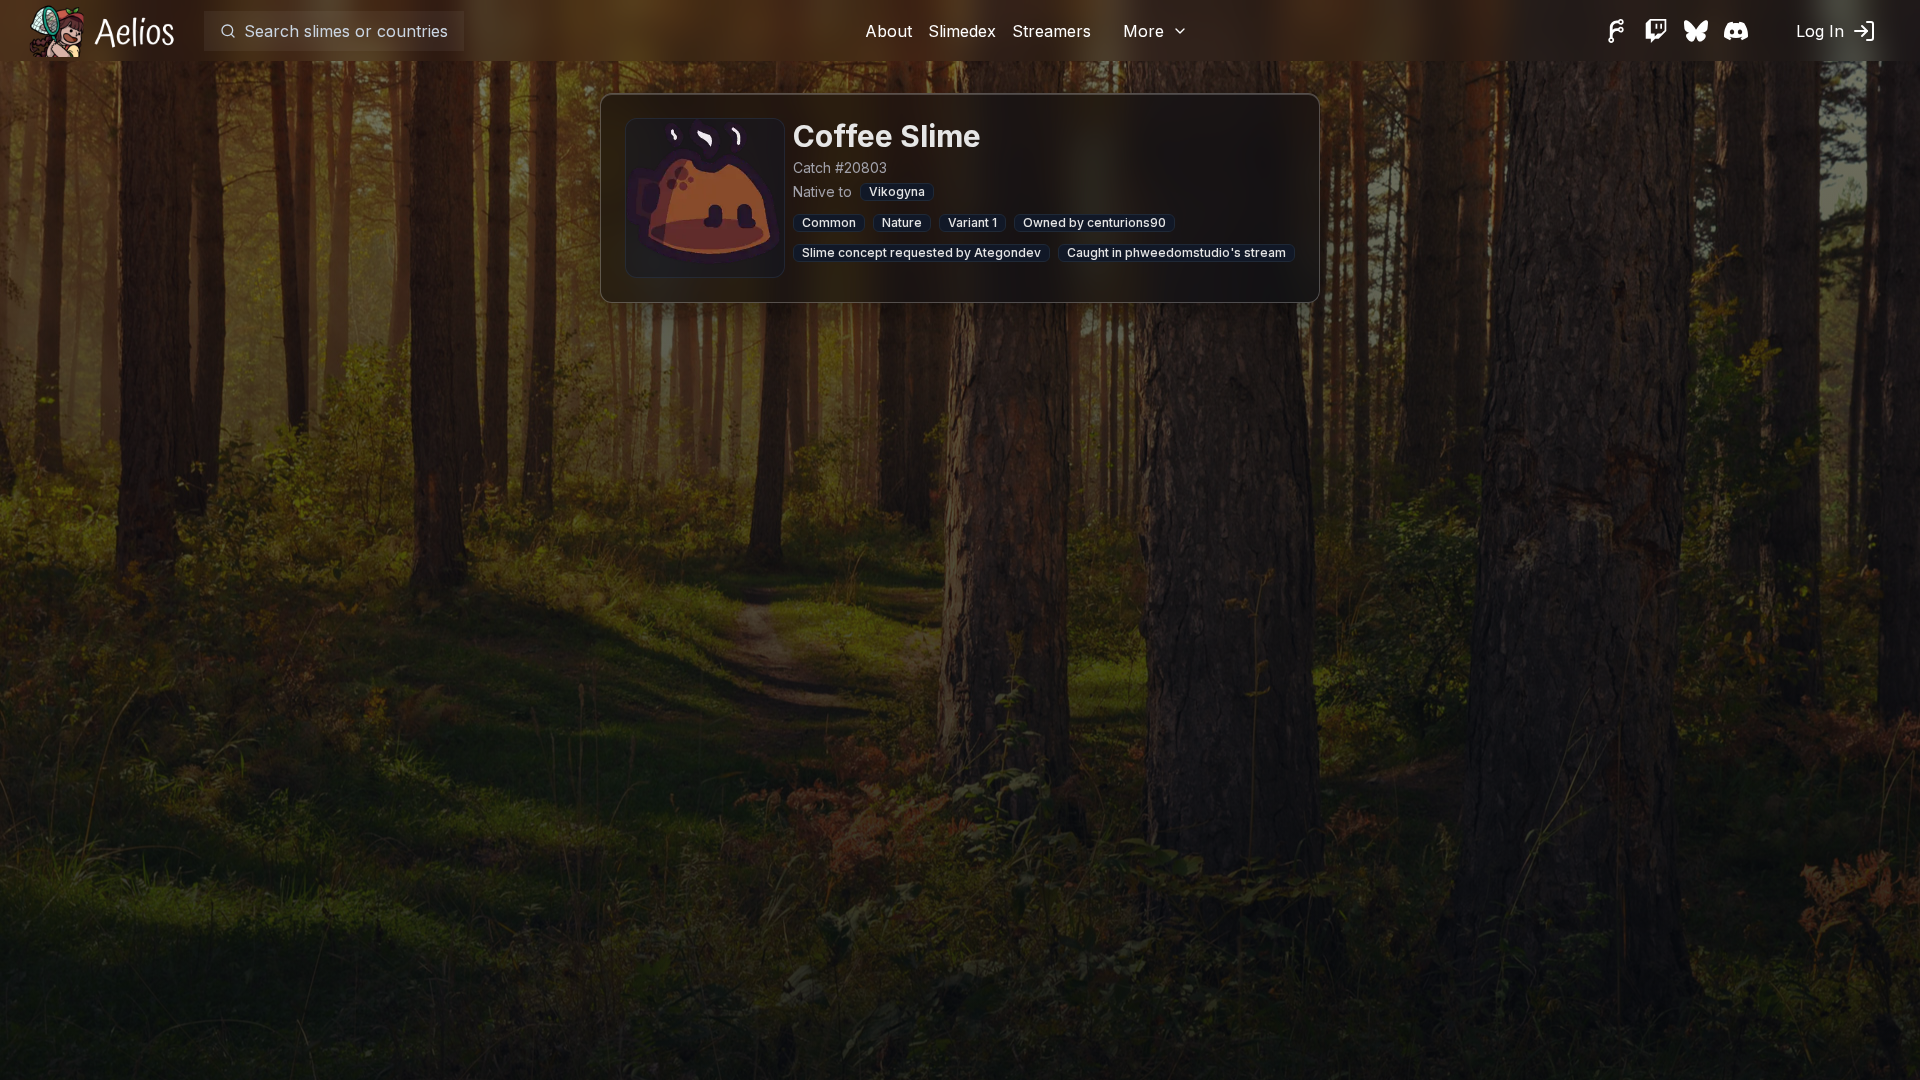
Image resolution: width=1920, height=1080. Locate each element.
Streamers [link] (1051, 31)
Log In (1820, 31)
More (1143, 31)
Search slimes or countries (346, 31)
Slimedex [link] (962, 31)
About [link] (888, 31)
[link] (108, 30)
